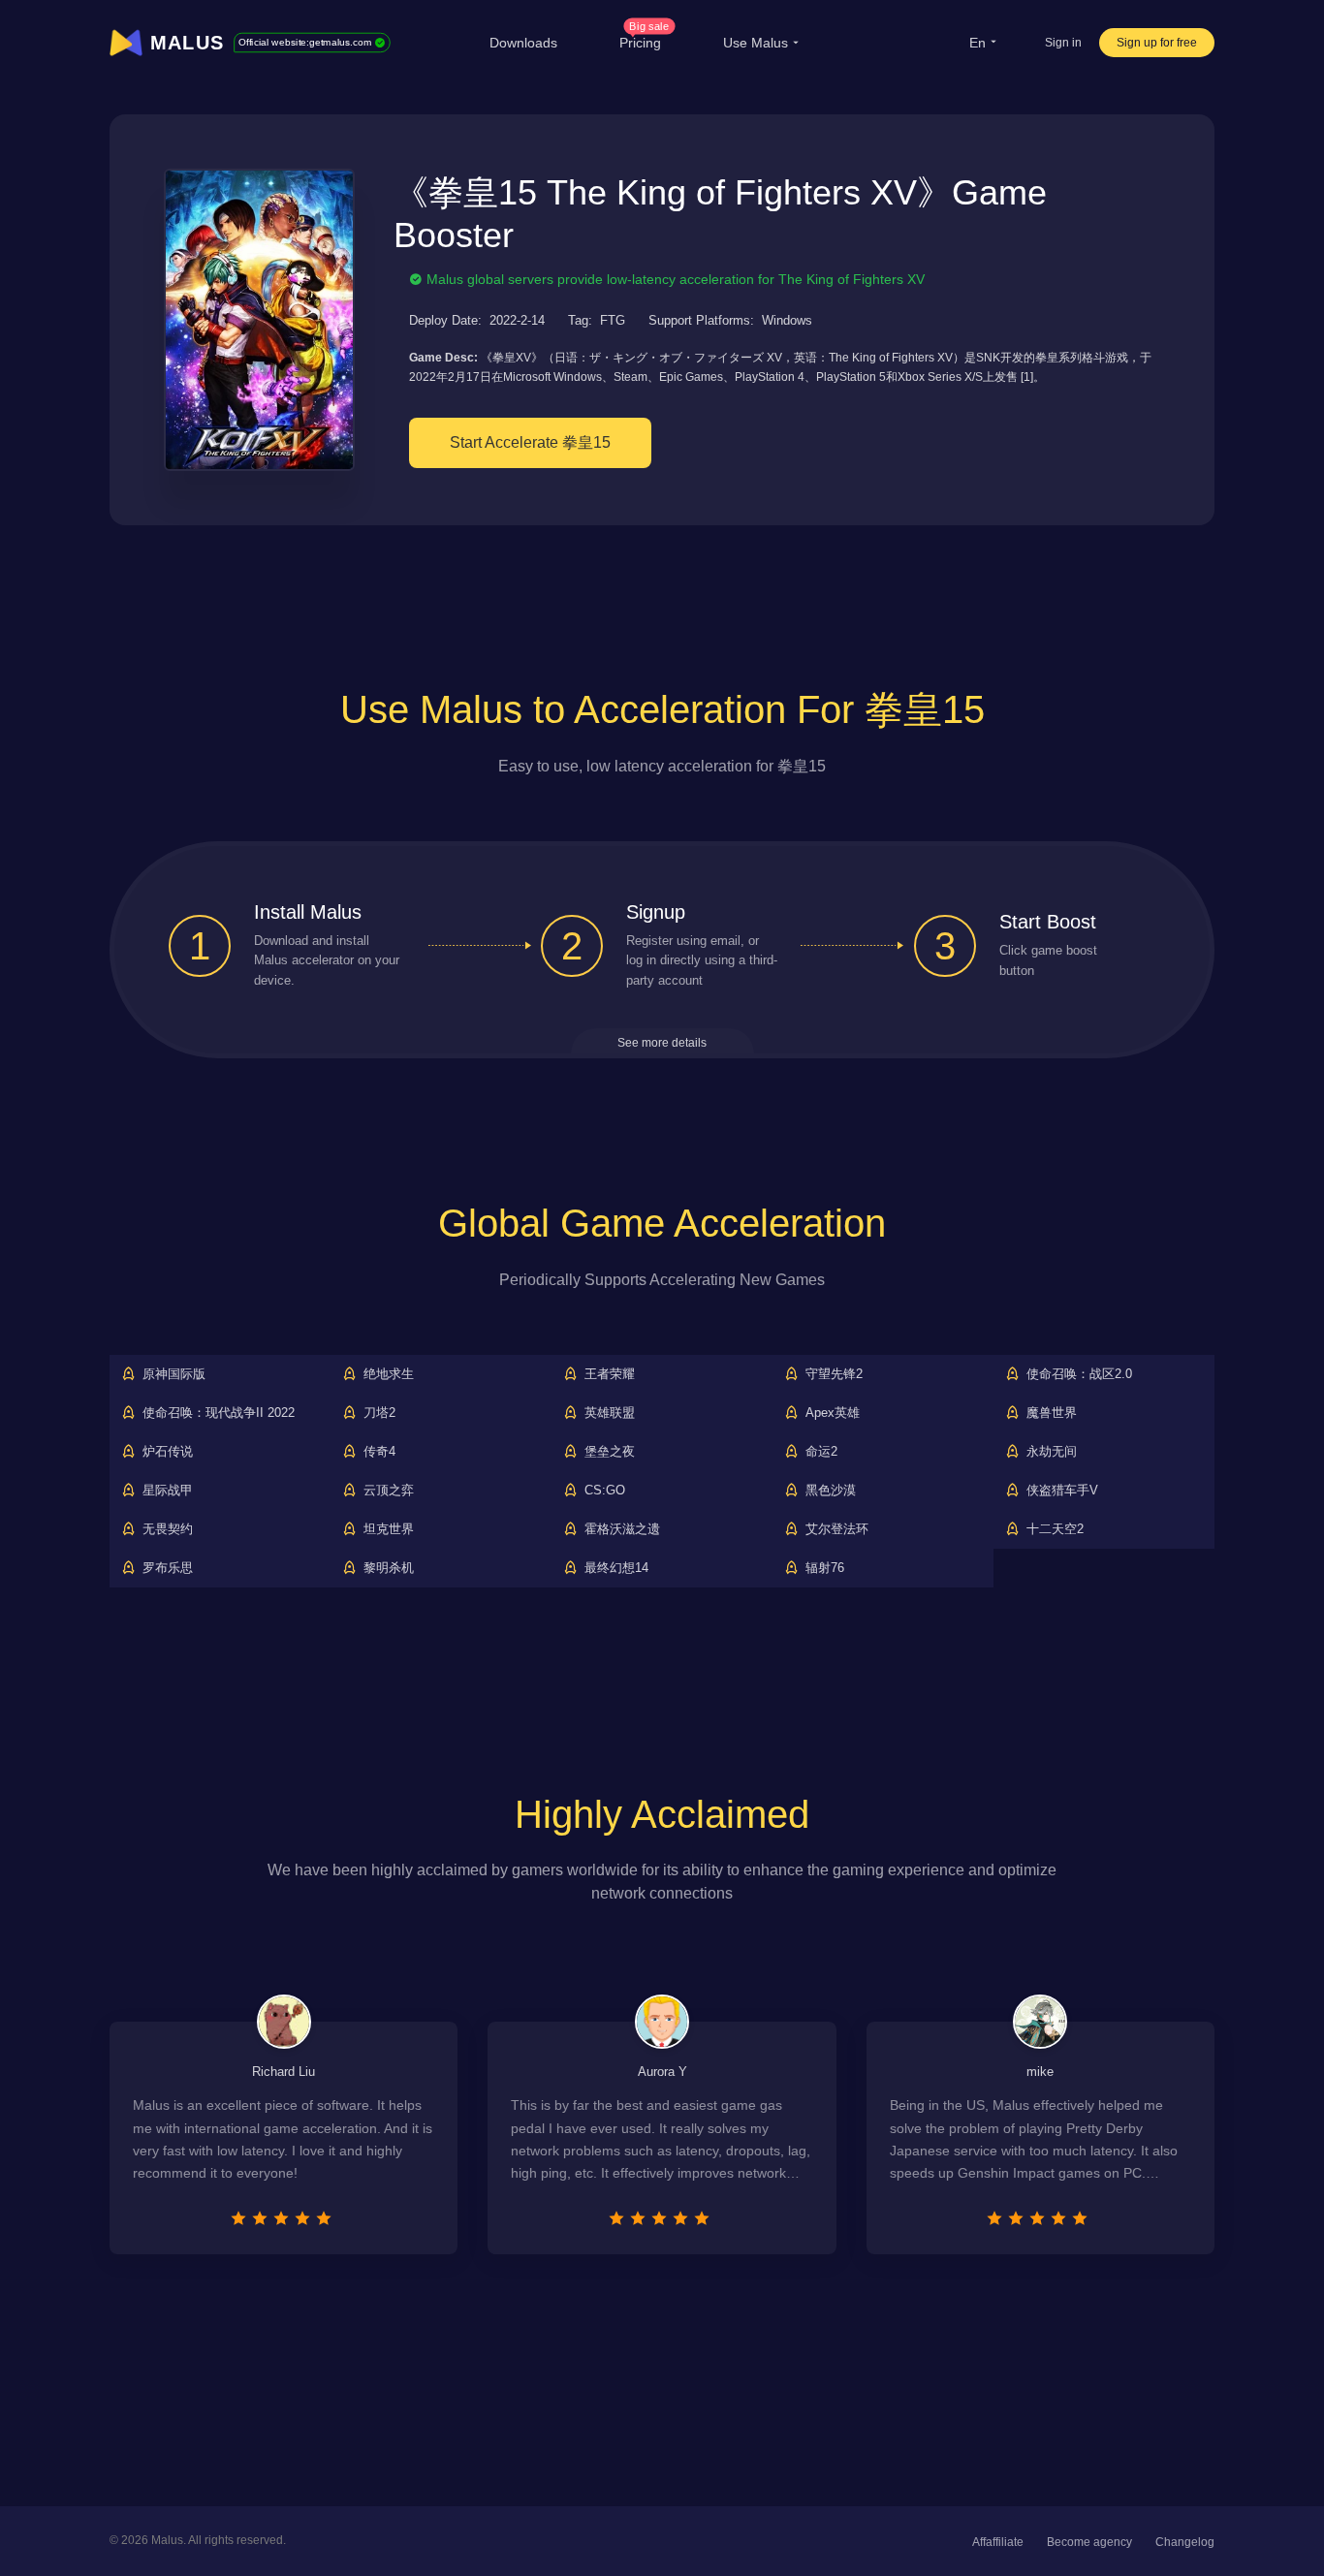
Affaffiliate (998, 2542)
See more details (662, 1043)
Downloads (523, 43)
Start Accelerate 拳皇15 (530, 442)
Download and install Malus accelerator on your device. (327, 961)
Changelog (1185, 2542)
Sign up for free (1157, 43)
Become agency (1089, 2542)
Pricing (645, 43)
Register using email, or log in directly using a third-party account (702, 961)
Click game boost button (1048, 960)
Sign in (1063, 43)
